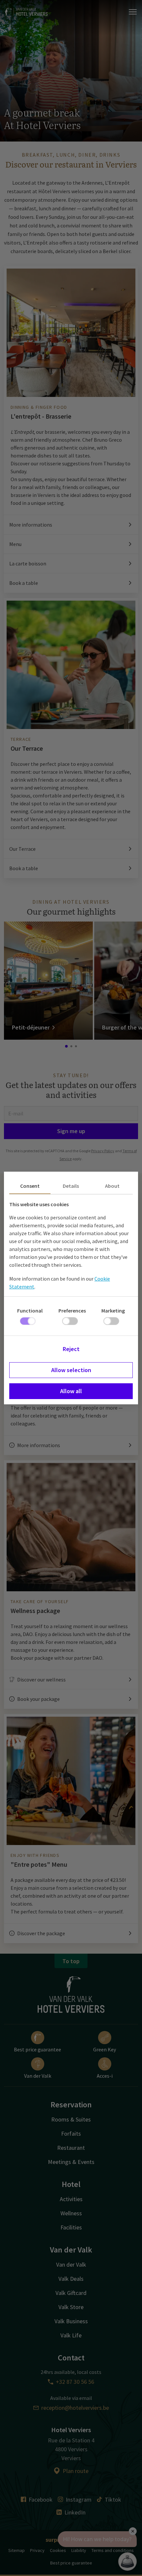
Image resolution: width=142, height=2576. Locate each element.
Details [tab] (71, 1186)
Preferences (72, 1311)
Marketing (113, 1311)
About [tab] (112, 1186)
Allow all (71, 1391)
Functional (30, 1311)
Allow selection (71, 1370)
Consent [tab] (30, 1186)
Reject (71, 1349)
